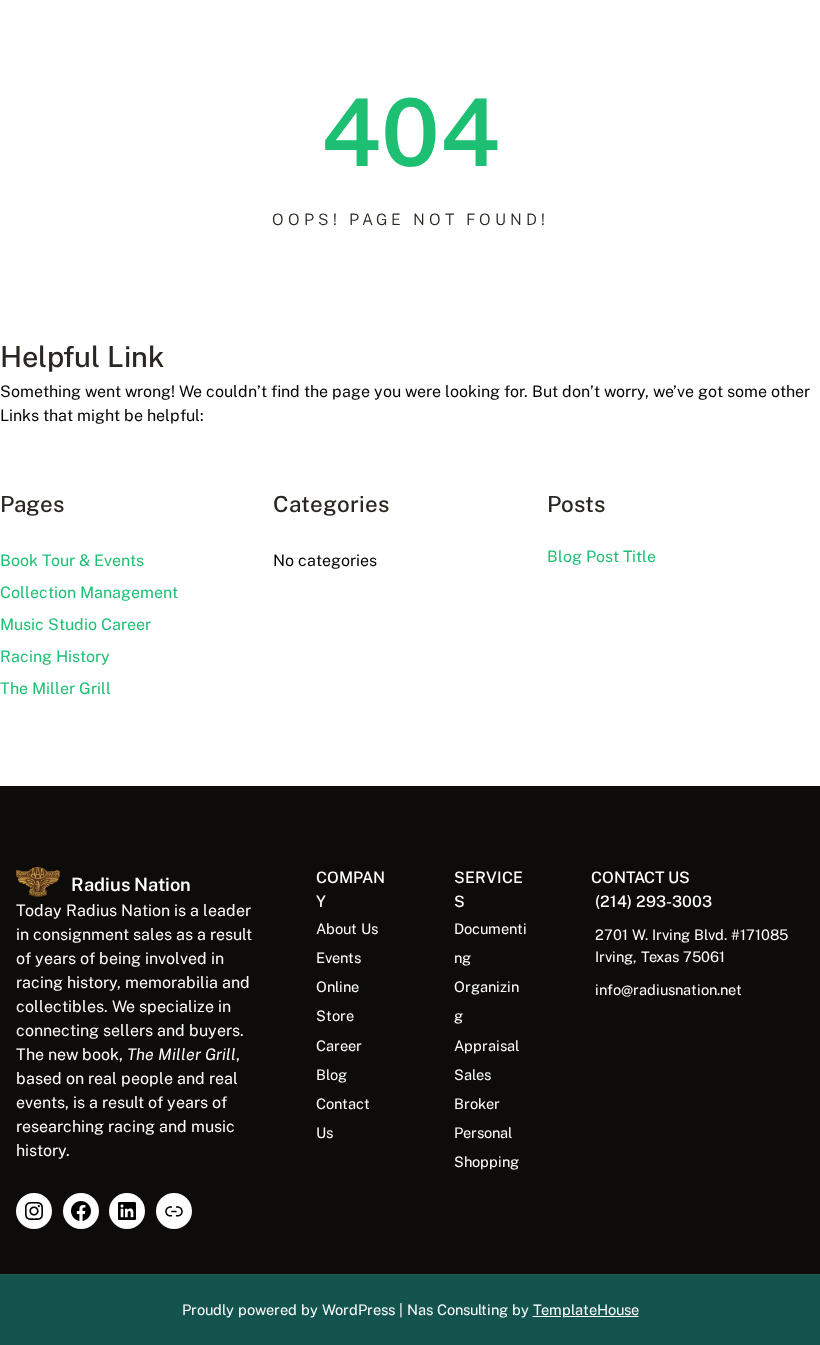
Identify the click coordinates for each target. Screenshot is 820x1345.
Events (338, 957)
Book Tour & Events (72, 560)
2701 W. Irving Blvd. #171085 (691, 934)
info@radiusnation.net (668, 989)
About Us (347, 928)
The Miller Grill (55, 688)
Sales (472, 1074)
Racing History (55, 656)
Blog (331, 1074)
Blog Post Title (601, 556)
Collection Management (89, 592)
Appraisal (486, 1045)
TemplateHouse (586, 1309)
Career (339, 1045)
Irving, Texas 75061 (660, 956)
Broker (477, 1103)
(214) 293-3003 (653, 901)
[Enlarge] (34, 893)
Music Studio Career (75, 624)
